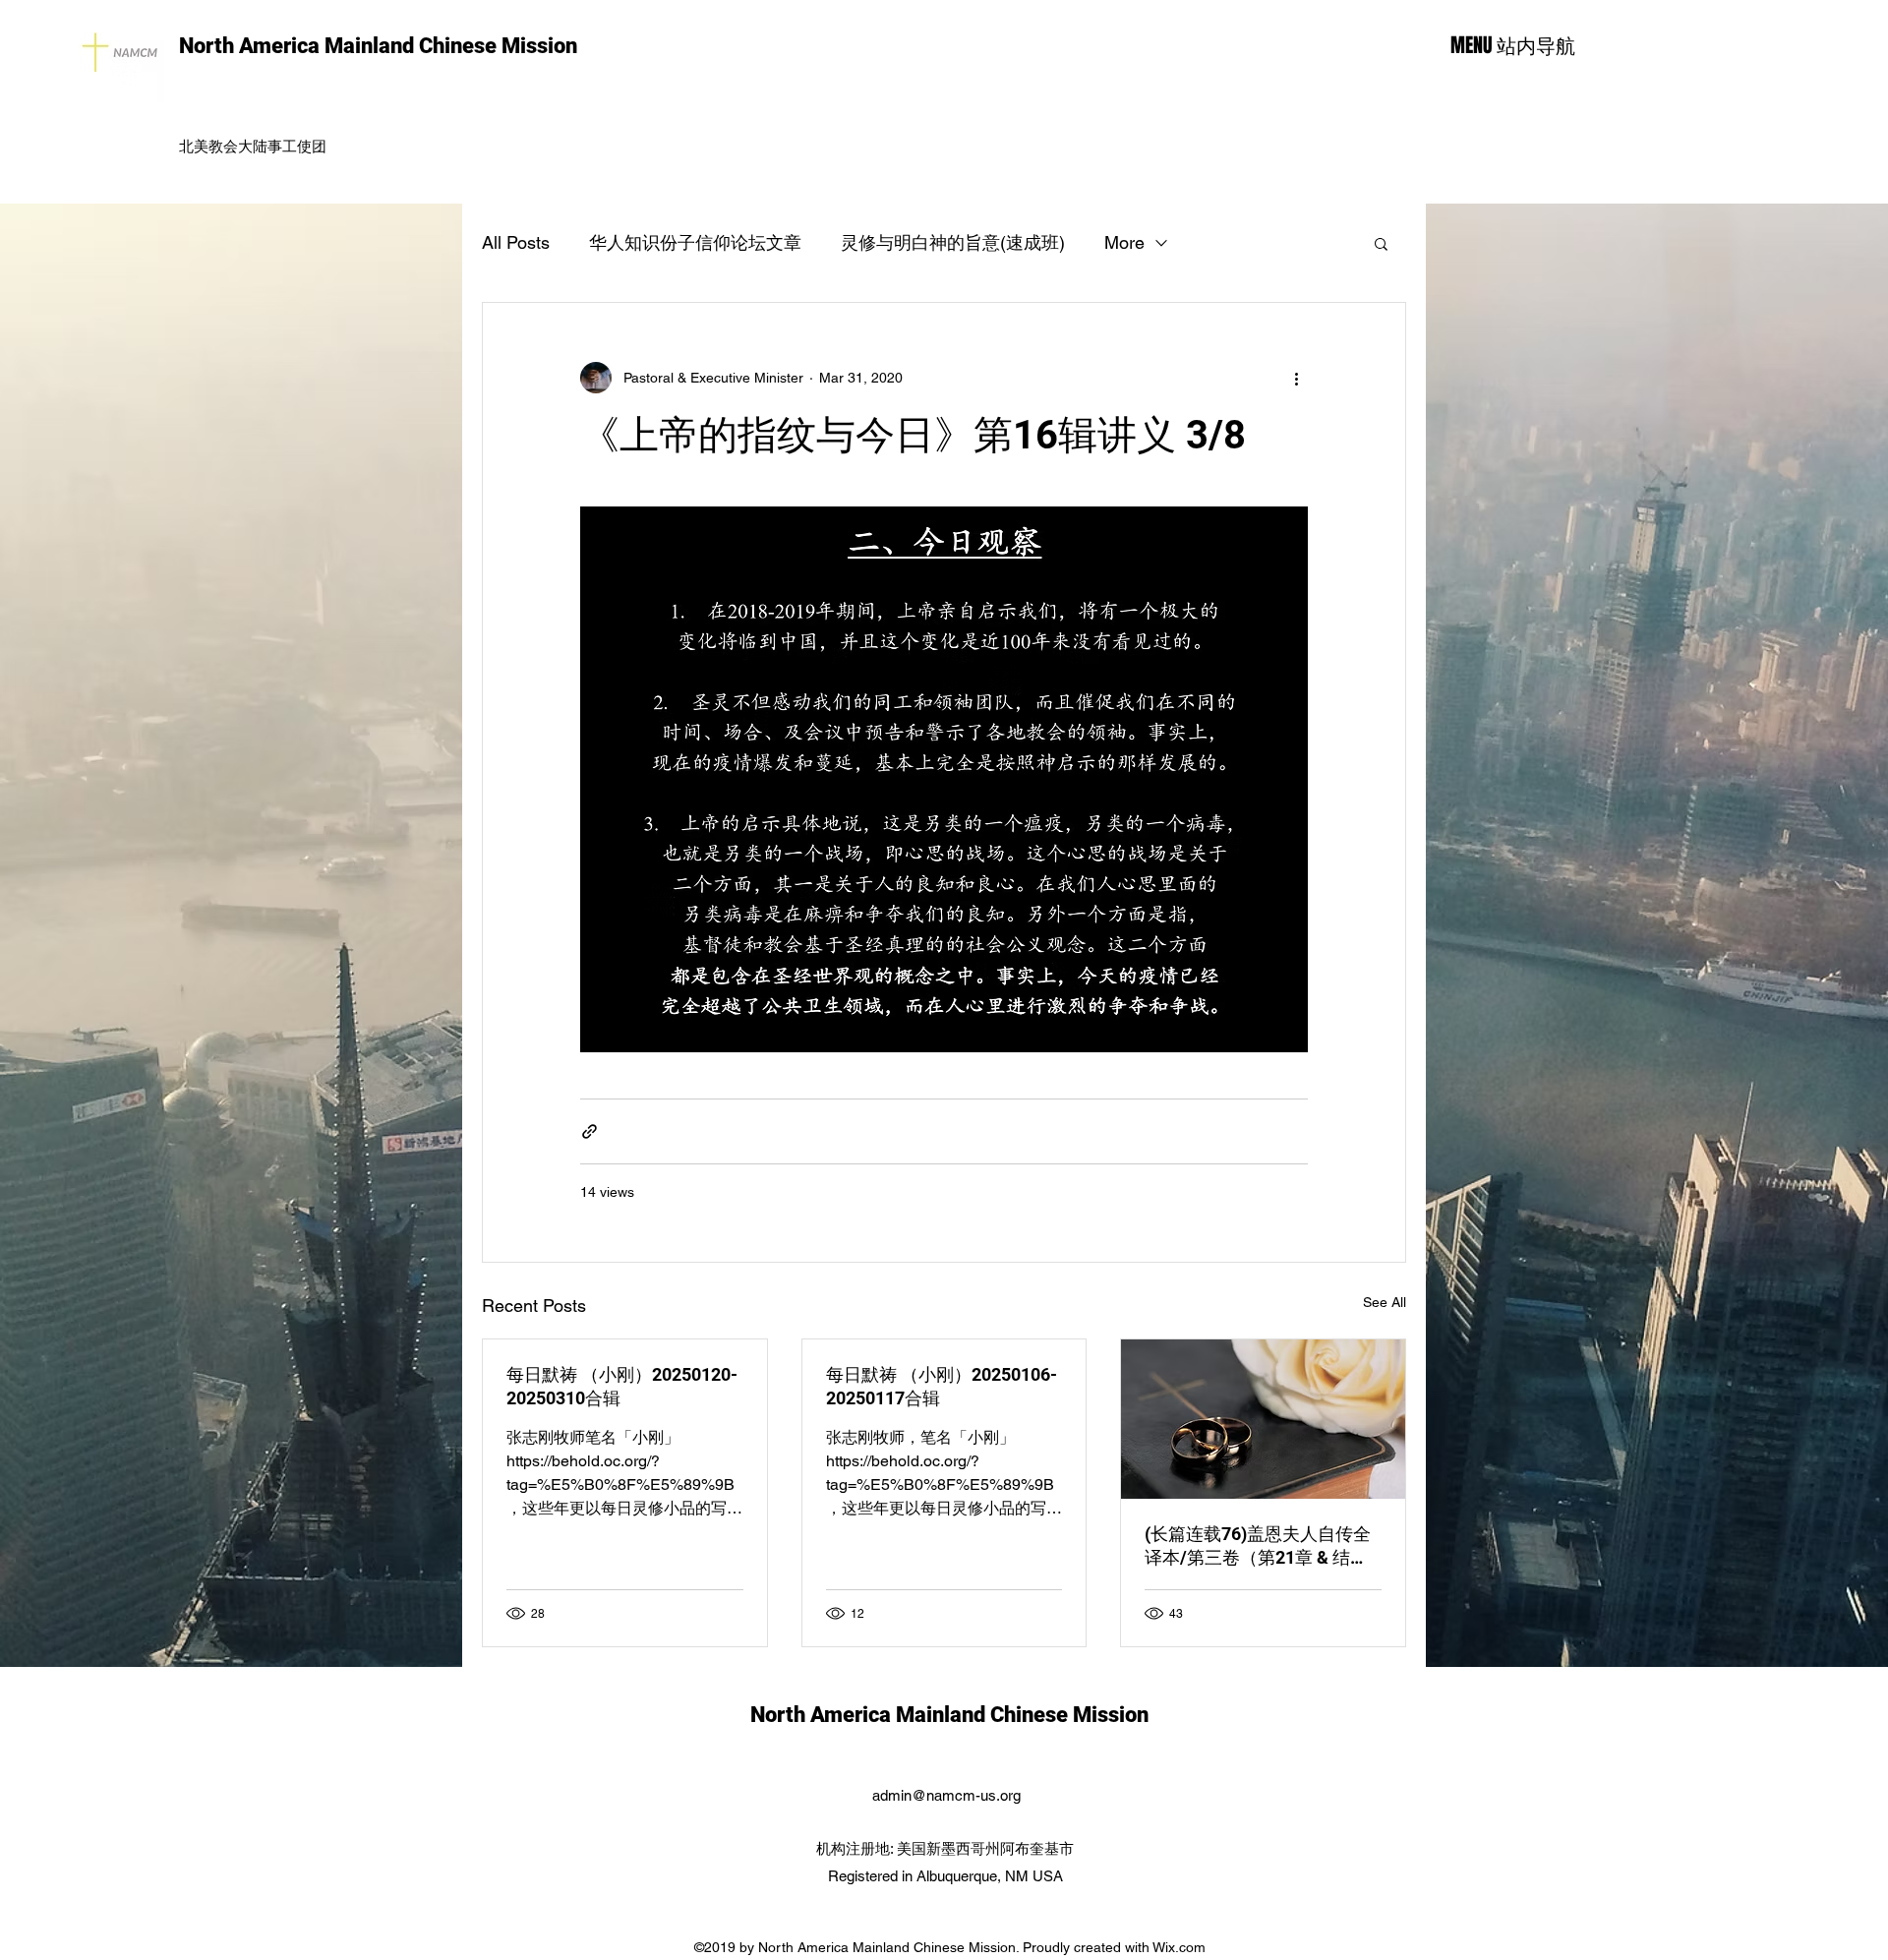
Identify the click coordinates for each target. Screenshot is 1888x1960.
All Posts (516, 242)
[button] (1381, 243)
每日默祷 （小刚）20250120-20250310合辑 (622, 1386)
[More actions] (1296, 378)
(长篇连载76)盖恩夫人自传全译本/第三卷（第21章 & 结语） (1258, 1546)
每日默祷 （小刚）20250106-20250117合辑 (942, 1386)
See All (1385, 1302)
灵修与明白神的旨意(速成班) (953, 242)
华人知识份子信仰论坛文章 (695, 242)
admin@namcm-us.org (946, 1795)
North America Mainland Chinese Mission (378, 46)
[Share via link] (590, 1131)
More (1124, 242)
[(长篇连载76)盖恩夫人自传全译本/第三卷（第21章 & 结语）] (1263, 1419)
